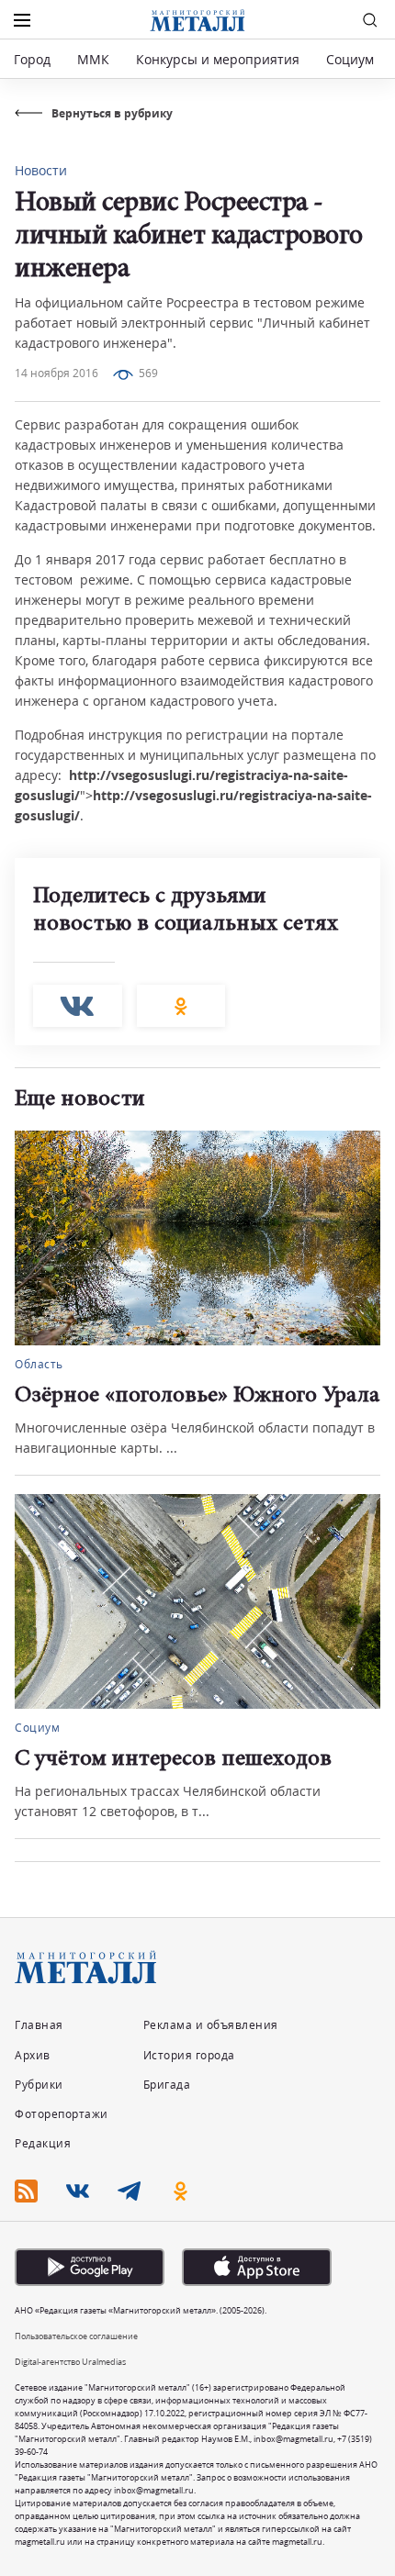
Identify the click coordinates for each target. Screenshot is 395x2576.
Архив (33, 2055)
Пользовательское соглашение (76, 2336)
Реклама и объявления (211, 2025)
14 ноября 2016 (56, 373)
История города (189, 2055)
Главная (39, 2025)
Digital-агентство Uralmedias (70, 2362)
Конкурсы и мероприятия (220, 59)
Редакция (43, 2143)
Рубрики (39, 2085)
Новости (41, 170)
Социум (350, 59)
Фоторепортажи (62, 2114)
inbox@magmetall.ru (293, 2439)
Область (39, 1364)
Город (32, 59)
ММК (93, 59)
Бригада (167, 2085)
